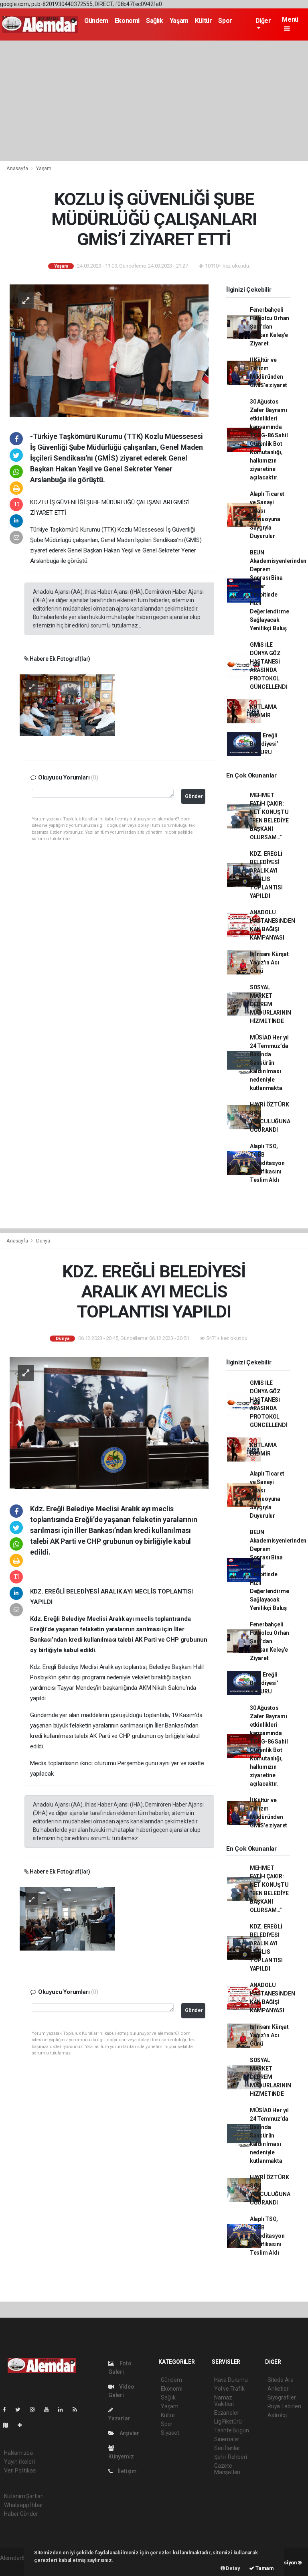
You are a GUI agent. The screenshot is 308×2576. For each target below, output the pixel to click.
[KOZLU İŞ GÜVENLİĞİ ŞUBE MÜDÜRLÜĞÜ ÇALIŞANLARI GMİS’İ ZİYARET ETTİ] (109, 350)
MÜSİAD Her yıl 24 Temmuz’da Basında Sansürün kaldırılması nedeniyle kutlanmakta (269, 1063)
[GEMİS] (67, 705)
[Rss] (78, 2410)
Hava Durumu (231, 2380)
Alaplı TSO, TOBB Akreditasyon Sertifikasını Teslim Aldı (267, 1163)
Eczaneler (226, 2413)
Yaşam (179, 21)
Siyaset (170, 2433)
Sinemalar (227, 2439)
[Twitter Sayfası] (21, 2410)
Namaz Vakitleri (224, 2401)
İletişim (127, 2471)
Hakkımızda (18, 2453)
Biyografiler (282, 2397)
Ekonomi (127, 21)
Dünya (43, 1241)
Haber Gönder (21, 2514)
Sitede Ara (281, 2380)
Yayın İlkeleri (19, 2462)
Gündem (96, 21)
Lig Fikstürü (228, 2422)
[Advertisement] (154, 101)
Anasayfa (18, 168)
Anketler (278, 2389)
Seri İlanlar (227, 2448)
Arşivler (129, 2433)
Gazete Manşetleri (227, 2469)
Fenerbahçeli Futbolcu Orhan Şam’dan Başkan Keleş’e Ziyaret (269, 327)
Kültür (204, 21)
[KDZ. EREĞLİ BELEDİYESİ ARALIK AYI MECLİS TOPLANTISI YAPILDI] (109, 1423)
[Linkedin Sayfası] (64, 2410)
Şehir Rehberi (231, 2457)
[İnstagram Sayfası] (36, 2410)
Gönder (194, 796)
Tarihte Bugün (232, 2430)
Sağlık (155, 21)
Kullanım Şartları (24, 2496)
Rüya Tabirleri (284, 2406)
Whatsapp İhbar (23, 2505)
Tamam (264, 2568)
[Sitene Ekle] (23, 2425)
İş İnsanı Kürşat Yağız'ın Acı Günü (269, 962)
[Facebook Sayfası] (8, 2410)
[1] (67, 1918)
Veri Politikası (20, 2470)
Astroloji (278, 2415)
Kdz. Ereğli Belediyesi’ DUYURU (264, 744)
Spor (225, 21)
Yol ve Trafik (229, 2389)
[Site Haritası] (9, 2425)
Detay (233, 2568)
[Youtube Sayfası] (50, 2410)
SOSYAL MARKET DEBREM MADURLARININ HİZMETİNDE (271, 1004)
